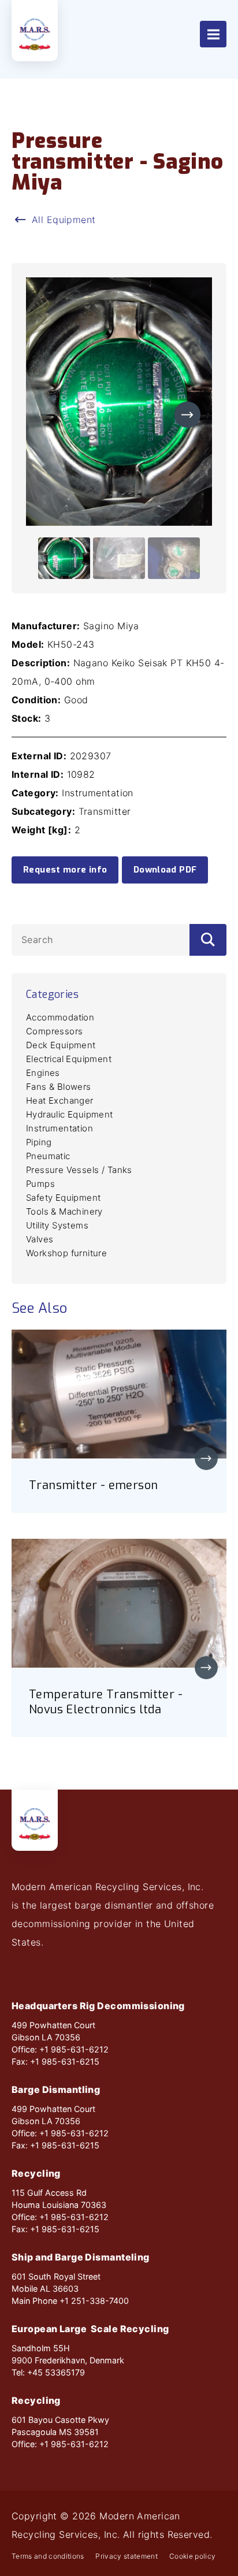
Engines (43, 1073)
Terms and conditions (48, 2556)
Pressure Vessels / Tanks (79, 1170)
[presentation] (187, 415)
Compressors (54, 1031)
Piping (39, 1142)
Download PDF (165, 870)
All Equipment (64, 220)
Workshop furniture (66, 1253)
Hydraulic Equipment (70, 1114)
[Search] (208, 940)
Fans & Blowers (59, 1087)
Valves (40, 1239)
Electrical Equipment (69, 1059)
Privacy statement (127, 2556)
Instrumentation (59, 1128)
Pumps (40, 1184)
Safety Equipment (63, 1198)
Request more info (65, 870)
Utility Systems (57, 1225)
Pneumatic (48, 1156)
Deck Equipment (61, 1045)
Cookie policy (192, 2556)
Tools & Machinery (64, 1211)
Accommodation (60, 1017)
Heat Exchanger (60, 1100)
